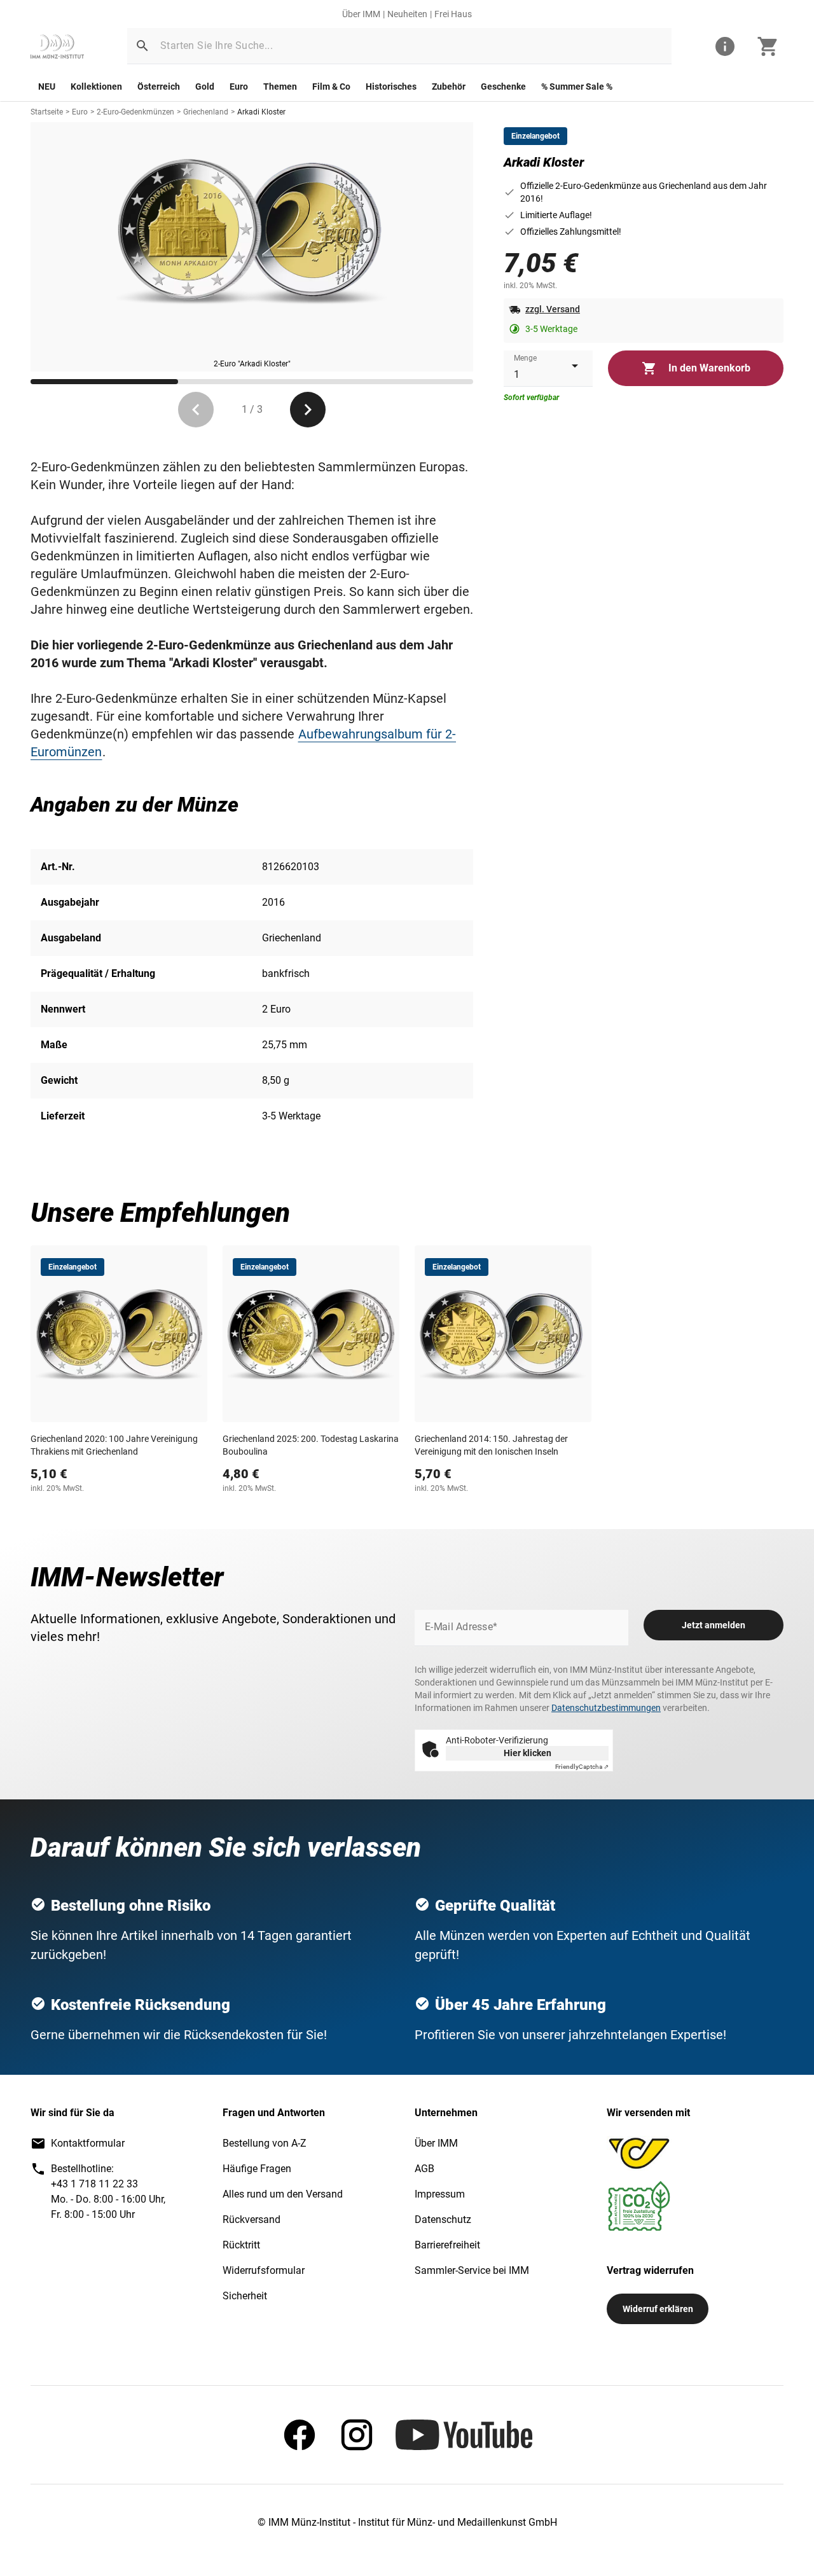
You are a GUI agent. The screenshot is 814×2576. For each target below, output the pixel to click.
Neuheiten (407, 14)
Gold (205, 87)
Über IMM (361, 14)
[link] (57, 46)
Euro (239, 87)
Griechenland (206, 112)
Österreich (159, 87)
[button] (142, 46)
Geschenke (503, 87)
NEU (47, 87)
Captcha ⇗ (582, 1767)
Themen (280, 87)
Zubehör (449, 87)
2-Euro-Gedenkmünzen (135, 112)
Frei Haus (453, 14)
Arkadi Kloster (261, 112)
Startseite (47, 112)
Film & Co (331, 87)
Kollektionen (96, 87)
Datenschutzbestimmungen (606, 1708)
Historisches (391, 87)
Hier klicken (528, 1753)
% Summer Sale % (577, 87)
